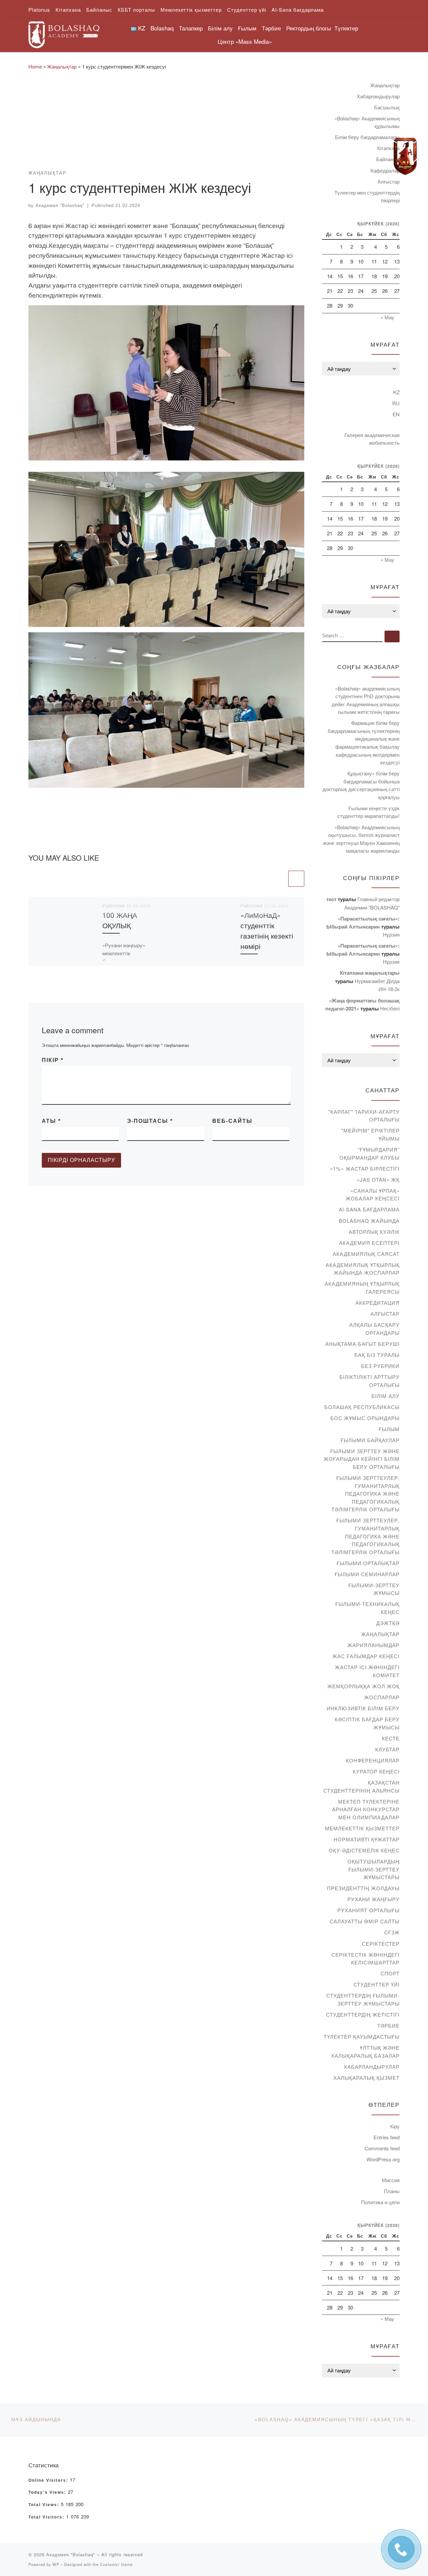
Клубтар (387, 1749)
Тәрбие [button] (271, 28)
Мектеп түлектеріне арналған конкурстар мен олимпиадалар (366, 1809)
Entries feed (387, 2137)
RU (396, 403)
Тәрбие (388, 2025)
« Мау (387, 317)
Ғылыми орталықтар (368, 1563)
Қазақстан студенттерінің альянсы (361, 1786)
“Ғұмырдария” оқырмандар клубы (369, 1153)
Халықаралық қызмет (366, 2078)
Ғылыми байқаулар (370, 1440)
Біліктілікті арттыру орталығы (369, 1381)
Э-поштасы (150, 1121)
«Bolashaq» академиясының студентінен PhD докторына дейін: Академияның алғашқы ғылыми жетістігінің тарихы (366, 700)
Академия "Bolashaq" (60, 205)
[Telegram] (405, 156)
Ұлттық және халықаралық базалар (365, 2052)
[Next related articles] (296, 879)
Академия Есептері (369, 1243)
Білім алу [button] (220, 28)
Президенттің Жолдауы (363, 1888)
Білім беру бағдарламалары (367, 137)
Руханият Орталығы (368, 1910)
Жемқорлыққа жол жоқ (363, 1686)
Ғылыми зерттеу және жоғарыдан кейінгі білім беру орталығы (362, 1459)
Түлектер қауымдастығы (362, 2036)
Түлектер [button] (346, 28)
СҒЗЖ (392, 1932)
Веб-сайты (232, 1121)
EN (396, 414)
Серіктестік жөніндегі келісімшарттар (365, 1959)
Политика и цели (380, 2202)
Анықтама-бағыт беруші (362, 1344)
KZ (396, 392)
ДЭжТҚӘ (388, 1623)
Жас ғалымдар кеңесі (366, 1656)
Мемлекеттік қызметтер (362, 1828)
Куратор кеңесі (376, 1771)
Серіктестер (381, 1944)
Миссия (391, 2180)
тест (331, 899)
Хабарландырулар (378, 96)
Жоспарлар (382, 1697)
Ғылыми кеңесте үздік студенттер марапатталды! (368, 812)
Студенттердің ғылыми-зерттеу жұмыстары (363, 1999)
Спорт (390, 1973)
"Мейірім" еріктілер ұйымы (370, 1134)
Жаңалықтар (62, 66)
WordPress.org (383, 2159)
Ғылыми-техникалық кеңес (367, 1608)
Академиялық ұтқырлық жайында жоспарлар (363, 1269)
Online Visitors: (49, 2480)
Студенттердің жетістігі (363, 2014)
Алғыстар (389, 181)
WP (56, 2564)
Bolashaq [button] (162, 28)
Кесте (391, 1738)
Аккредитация (378, 1303)
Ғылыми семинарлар (367, 1574)
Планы (392, 2191)
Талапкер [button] (191, 28)
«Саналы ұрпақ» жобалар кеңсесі (373, 1195)
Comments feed (382, 2148)
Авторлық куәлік (374, 1232)
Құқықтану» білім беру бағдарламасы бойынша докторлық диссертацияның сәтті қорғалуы (361, 785)
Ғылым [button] (247, 28)
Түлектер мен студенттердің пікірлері (367, 196)
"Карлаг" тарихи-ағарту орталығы (364, 1116)
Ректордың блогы (309, 28)
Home (35, 66)
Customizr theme (116, 2564)
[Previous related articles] (279, 879)
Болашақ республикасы (362, 1407)
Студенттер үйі (377, 1984)
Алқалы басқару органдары (374, 1329)
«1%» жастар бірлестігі (365, 1168)
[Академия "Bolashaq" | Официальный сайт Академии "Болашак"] (64, 33)
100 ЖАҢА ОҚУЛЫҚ (120, 920)
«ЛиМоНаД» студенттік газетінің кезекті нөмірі (267, 930)
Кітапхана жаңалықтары (370, 973)
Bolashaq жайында (369, 1221)
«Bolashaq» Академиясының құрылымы (367, 122)
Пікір (53, 1060)
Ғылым (389, 1429)
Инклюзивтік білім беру (363, 1708)
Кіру (395, 2126)
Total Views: (45, 2505)
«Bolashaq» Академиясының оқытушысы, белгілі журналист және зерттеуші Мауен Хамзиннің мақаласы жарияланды (361, 839)
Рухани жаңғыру (373, 1899)
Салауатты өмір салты (365, 1921)
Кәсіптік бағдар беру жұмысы (367, 1723)
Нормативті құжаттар (367, 1839)
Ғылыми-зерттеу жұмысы (374, 1589)
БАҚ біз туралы (377, 1355)
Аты (51, 1121)
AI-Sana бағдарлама (369, 1209)
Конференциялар (373, 1760)
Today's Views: (48, 2492)
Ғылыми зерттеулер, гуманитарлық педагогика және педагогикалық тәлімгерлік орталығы (365, 1493)
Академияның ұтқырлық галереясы (362, 1287)
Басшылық (387, 107)
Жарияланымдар (373, 1645)
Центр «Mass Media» (245, 41)
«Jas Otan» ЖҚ (378, 1179)
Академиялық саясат (366, 1254)
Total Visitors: (47, 2517)
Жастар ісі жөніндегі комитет (367, 1671)
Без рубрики (380, 1366)
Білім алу (386, 1396)
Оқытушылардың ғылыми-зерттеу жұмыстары (373, 1869)
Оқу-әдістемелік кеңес (364, 1850)
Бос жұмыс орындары (365, 1418)
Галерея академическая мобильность (372, 439)
